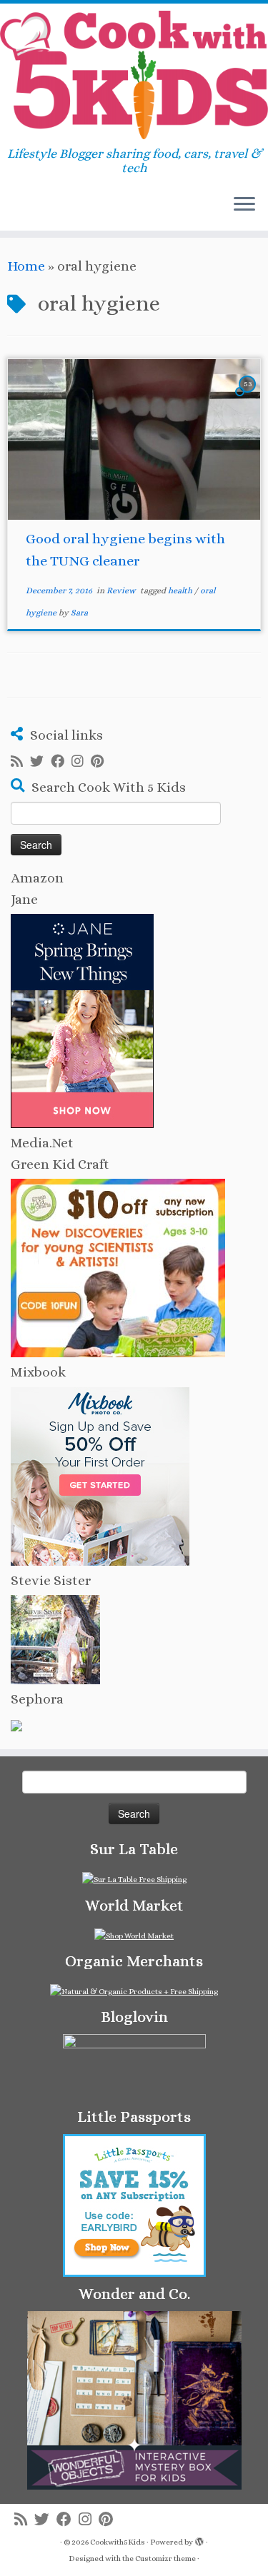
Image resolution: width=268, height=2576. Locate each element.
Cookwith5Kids (118, 2542)
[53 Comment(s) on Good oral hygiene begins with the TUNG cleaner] (249, 396)
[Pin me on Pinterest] (101, 762)
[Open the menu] (244, 205)
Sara (79, 613)
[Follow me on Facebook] (61, 762)
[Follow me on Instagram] (81, 762)
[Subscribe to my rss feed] (20, 762)
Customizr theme (165, 2559)
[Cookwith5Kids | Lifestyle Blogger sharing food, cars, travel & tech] (134, 75)
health (181, 590)
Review (122, 590)
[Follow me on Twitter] (40, 762)
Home (26, 266)
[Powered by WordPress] (199, 2540)
